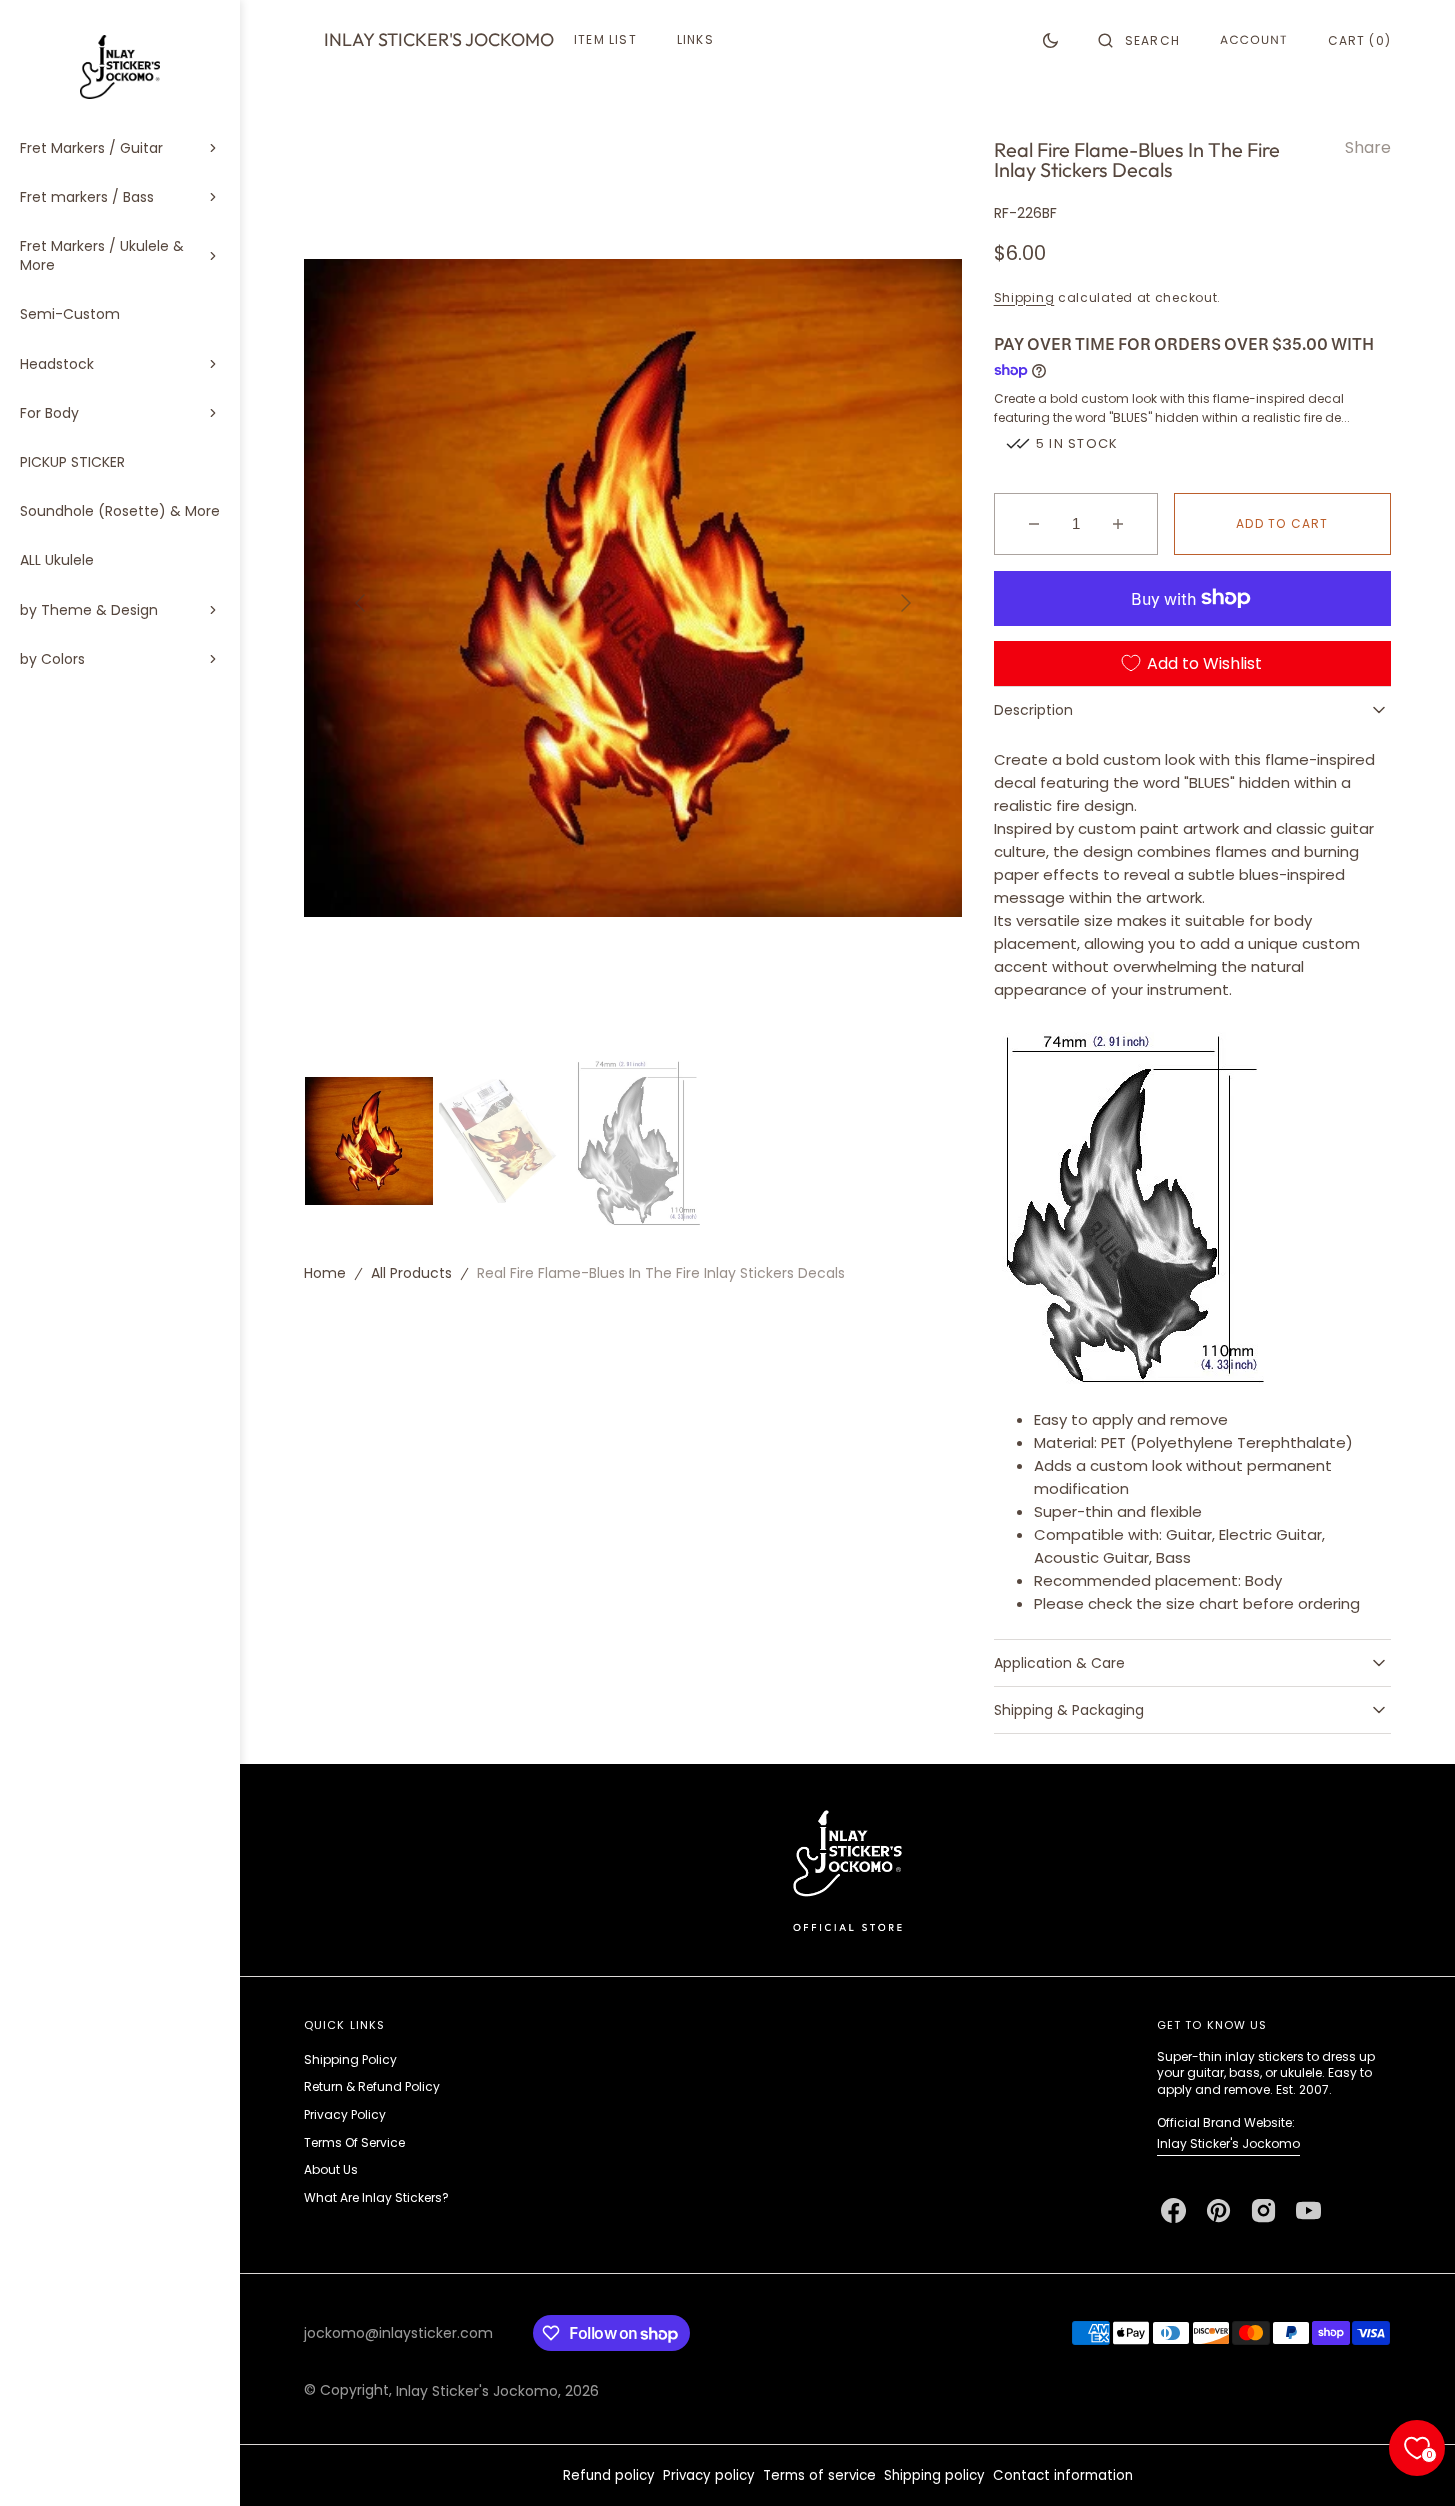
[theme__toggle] (1050, 40)
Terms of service (819, 2475)
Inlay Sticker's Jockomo (1228, 2143)
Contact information (1063, 2475)
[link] (847, 1869)
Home (325, 1273)
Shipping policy (934, 2475)
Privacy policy (709, 2475)
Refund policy (609, 2475)
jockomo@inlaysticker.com (398, 2333)
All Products (411, 1273)
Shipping (1024, 297)
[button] (1139, 40)
